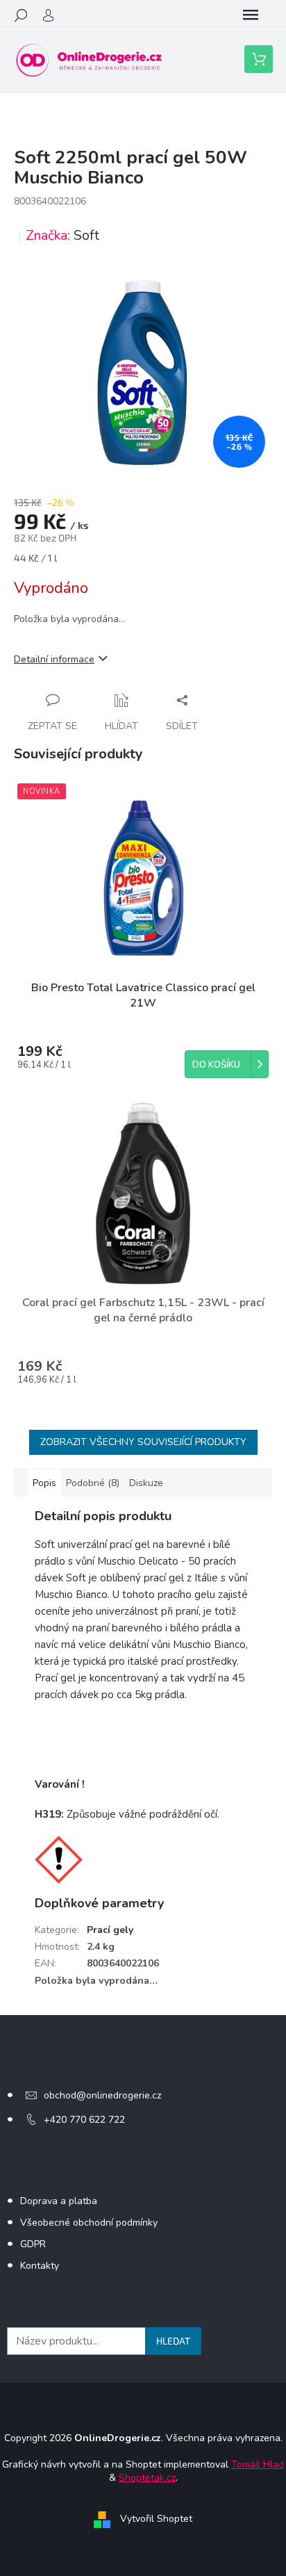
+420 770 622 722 (84, 2120)
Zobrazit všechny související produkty (143, 1442)
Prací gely (110, 1930)
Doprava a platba (59, 2201)
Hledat (173, 2341)
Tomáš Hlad (258, 2464)
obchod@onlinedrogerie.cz (102, 2095)
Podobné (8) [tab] (93, 1483)
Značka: (62, 235)
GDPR (33, 2244)
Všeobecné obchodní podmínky (89, 2223)
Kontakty (40, 2266)
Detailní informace (54, 659)
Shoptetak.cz (147, 2478)
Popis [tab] (44, 1483)
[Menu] (251, 15)
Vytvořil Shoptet (156, 2519)
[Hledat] (21, 15)
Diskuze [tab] (146, 1483)
